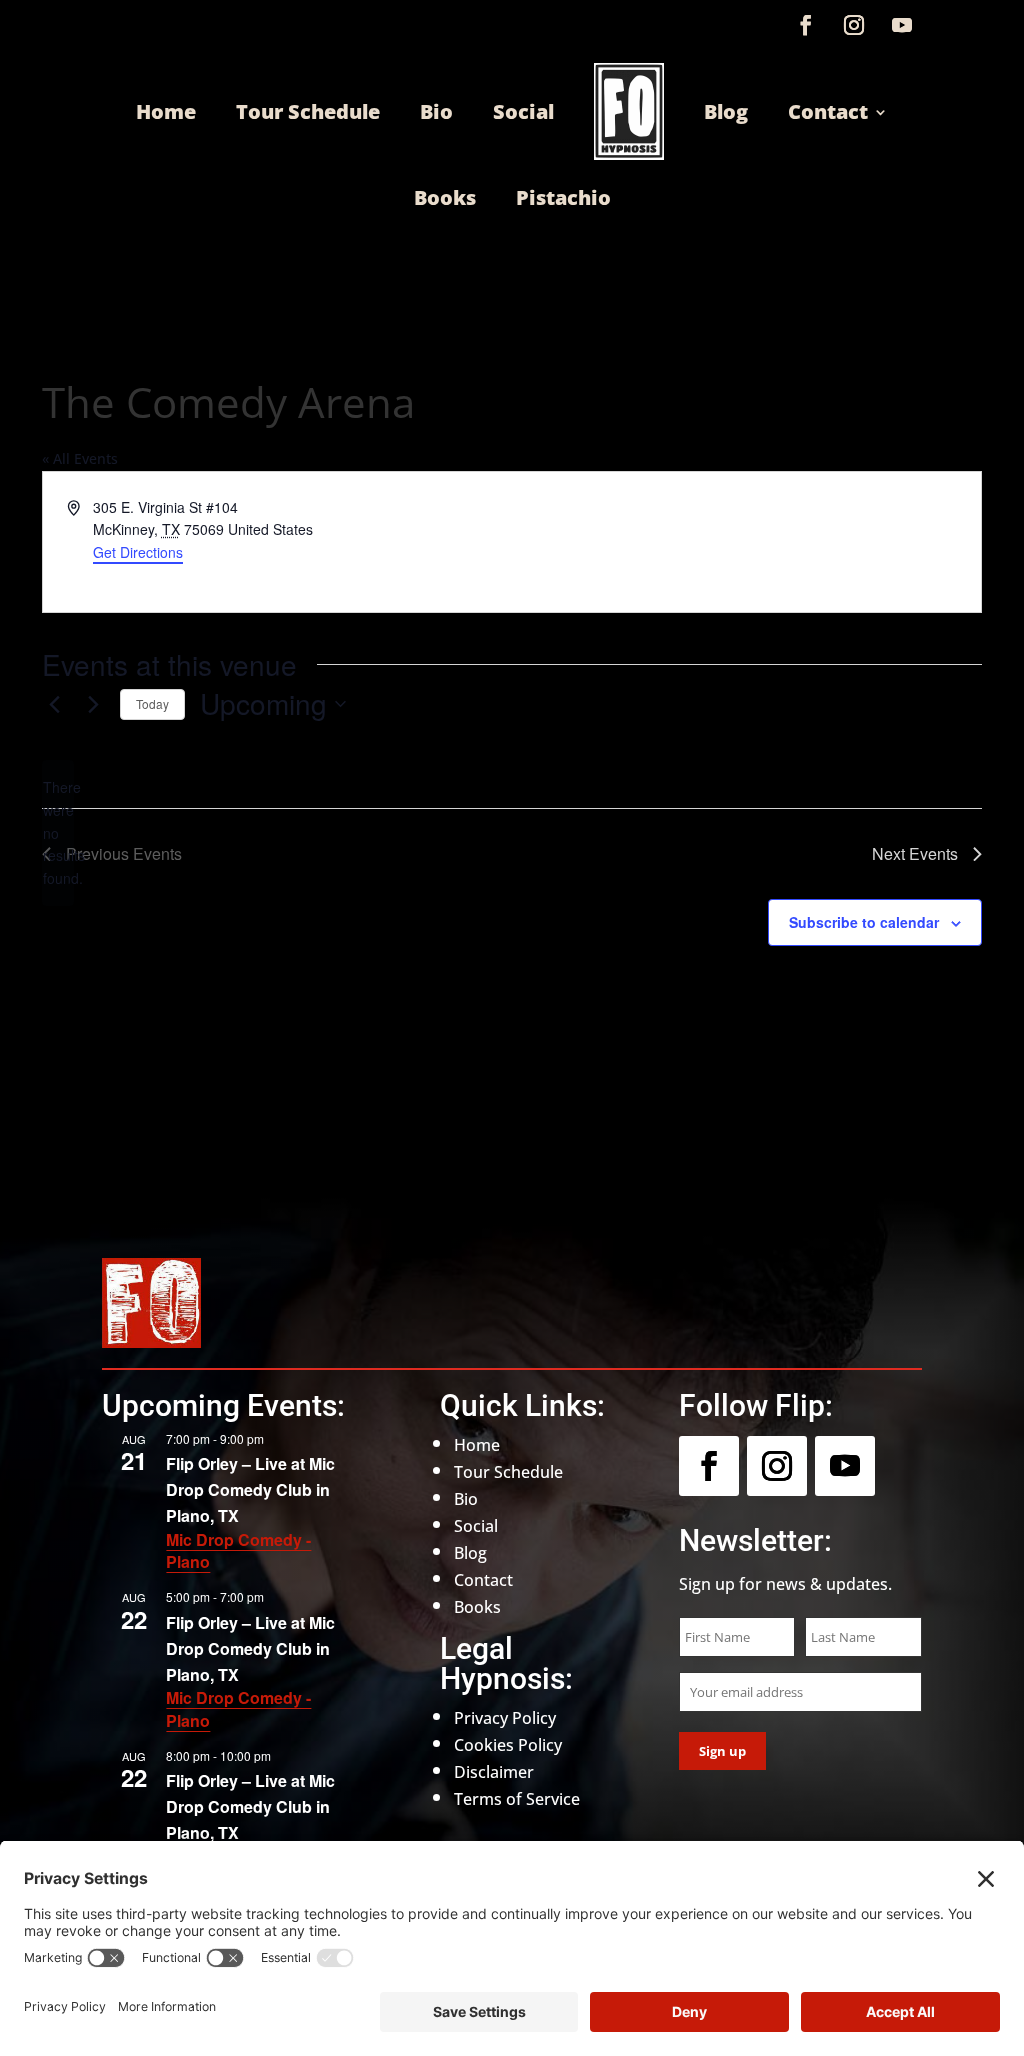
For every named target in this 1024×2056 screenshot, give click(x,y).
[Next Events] (93, 704)
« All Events (80, 458)
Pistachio (563, 197)
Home (166, 111)
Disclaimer (494, 1772)
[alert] (58, 832)
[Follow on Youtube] (902, 25)
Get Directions (138, 552)
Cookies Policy (508, 1745)
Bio (436, 111)
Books (445, 197)
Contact (828, 111)
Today (152, 703)
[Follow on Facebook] (806, 25)
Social (523, 111)
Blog (726, 111)
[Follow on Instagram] (854, 25)
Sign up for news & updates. (785, 1584)
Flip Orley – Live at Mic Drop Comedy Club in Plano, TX (250, 1489)
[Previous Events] (54, 704)
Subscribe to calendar (864, 922)
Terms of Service (517, 1799)
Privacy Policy (505, 1718)
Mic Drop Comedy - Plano (238, 1550)
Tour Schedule (308, 111)
